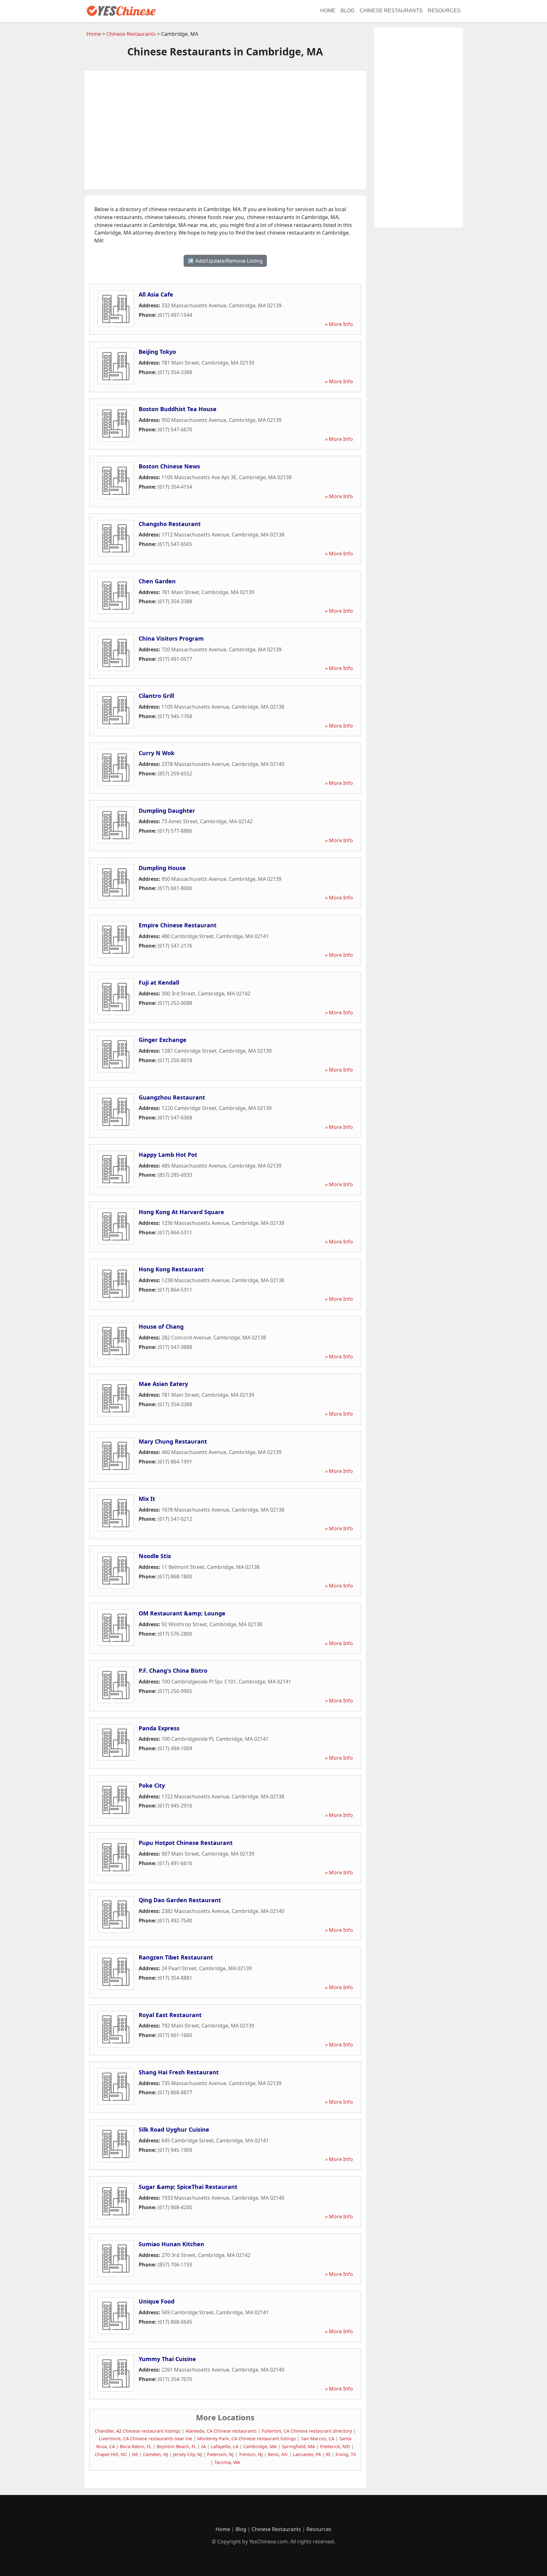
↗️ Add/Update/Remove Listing (225, 261)
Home (328, 11)
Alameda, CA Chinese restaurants (221, 2431)
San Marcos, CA (318, 2438)
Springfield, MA (298, 2446)
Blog (348, 11)
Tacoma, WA (227, 2462)
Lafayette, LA (225, 2446)
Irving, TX (346, 2454)
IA (204, 2446)
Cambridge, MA (260, 2446)
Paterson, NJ (220, 2454)
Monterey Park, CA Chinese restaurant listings (247, 2438)
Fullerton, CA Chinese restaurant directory (307, 2431)
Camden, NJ (156, 2454)
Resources (444, 11)
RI (328, 2454)
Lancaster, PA (307, 2454)
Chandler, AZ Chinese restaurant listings (138, 2431)
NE (135, 2454)
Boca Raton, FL (136, 2446)
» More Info (339, 324)
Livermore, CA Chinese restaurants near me (145, 2438)
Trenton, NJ (251, 2454)
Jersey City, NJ (188, 2454)
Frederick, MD (335, 2446)
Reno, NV (278, 2454)
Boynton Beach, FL (176, 2446)
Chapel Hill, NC (111, 2454)
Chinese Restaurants (391, 11)
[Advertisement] (225, 130)
